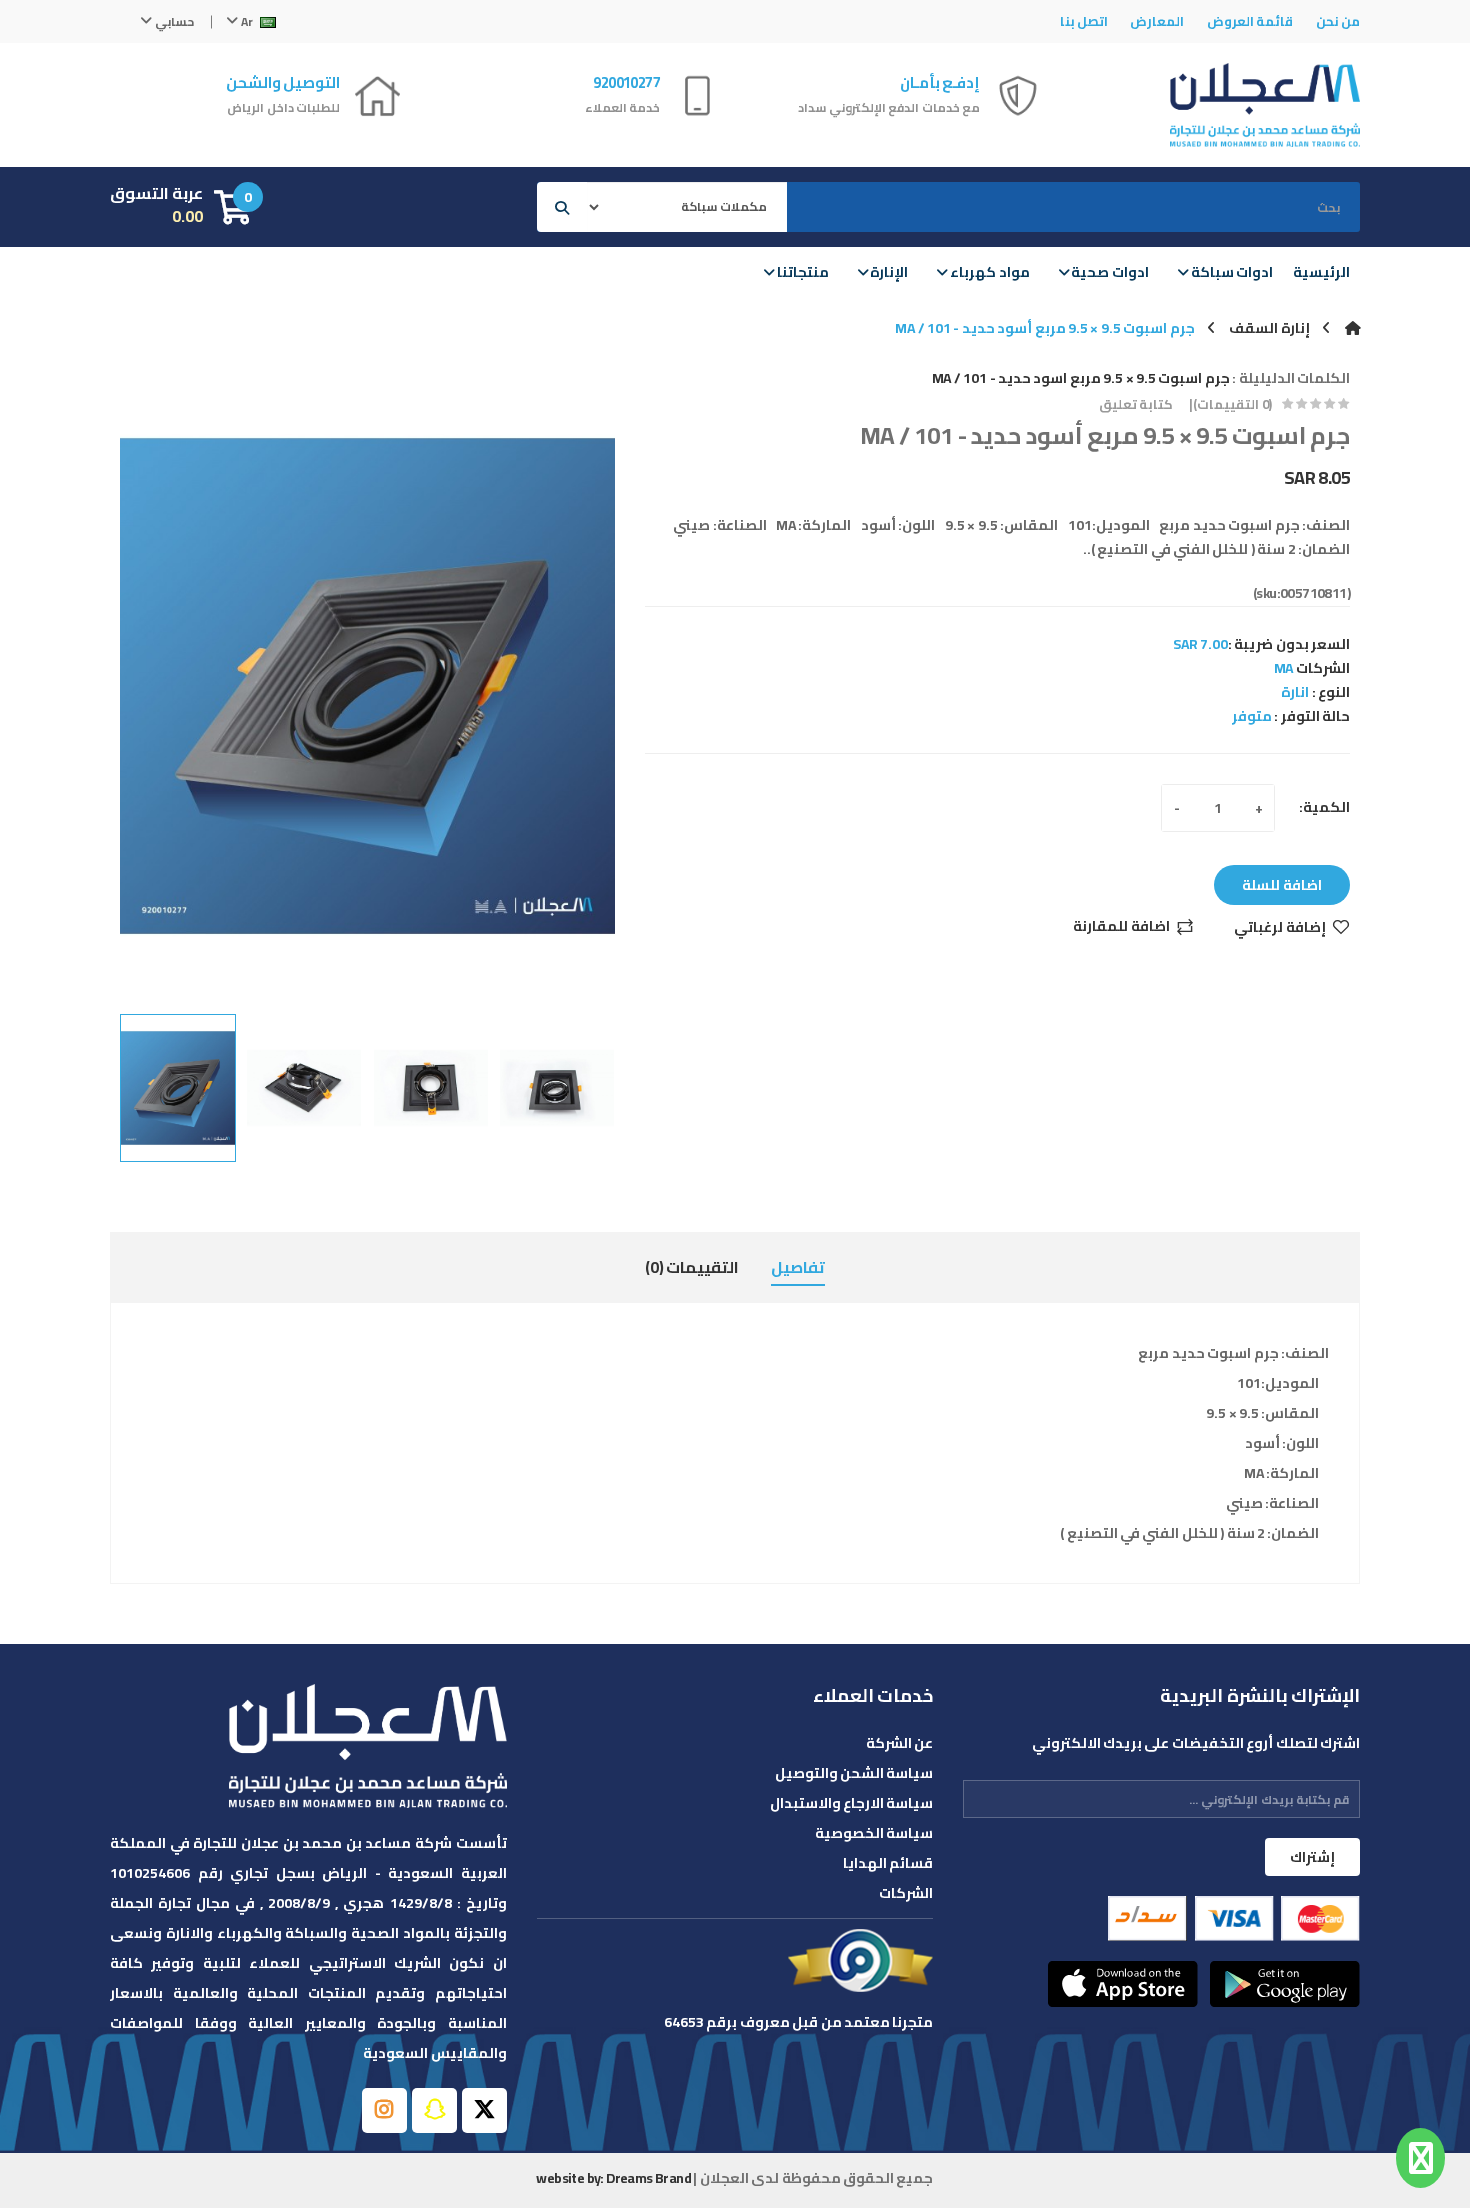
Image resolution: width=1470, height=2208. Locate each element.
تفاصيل (798, 1267)
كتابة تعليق (1136, 404)
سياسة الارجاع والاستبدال (852, 1803)
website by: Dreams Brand (613, 2178)
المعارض (1157, 21)
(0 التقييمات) (1232, 404)
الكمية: (1324, 807)
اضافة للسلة (1282, 885)
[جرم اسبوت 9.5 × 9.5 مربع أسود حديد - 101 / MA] (178, 1088)
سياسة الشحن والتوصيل (854, 1773)
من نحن (1338, 21)
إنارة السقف (1269, 328)
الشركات (906, 1893)
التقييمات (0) (692, 1267)
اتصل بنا (1084, 21)
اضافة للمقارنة (1121, 927)
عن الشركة (899, 1743)
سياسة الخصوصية (874, 1833)
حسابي (173, 21)
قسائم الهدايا (888, 1863)
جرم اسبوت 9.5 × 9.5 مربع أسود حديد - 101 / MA (1044, 328)
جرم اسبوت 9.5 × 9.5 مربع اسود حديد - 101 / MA (1081, 378)
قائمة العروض (1250, 21)
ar (247, 21)
